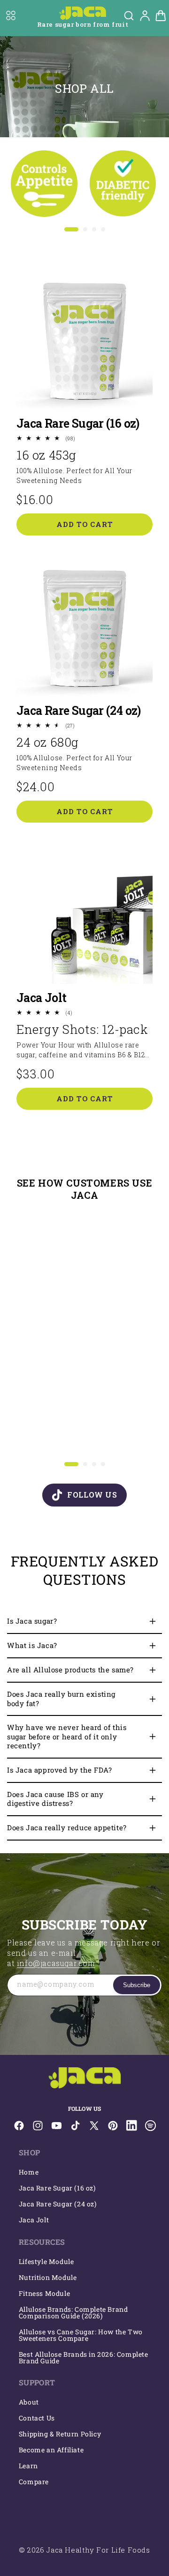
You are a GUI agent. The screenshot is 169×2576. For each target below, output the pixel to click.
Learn (28, 2466)
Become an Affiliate (51, 2450)
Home (29, 2172)
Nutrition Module (48, 2277)
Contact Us (37, 2418)
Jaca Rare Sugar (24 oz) (79, 710)
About (29, 2402)
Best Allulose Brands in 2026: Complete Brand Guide (84, 2357)
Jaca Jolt (41, 998)
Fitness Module (44, 2293)
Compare (34, 2482)
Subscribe (137, 1985)
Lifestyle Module (46, 2261)
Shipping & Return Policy (60, 2434)
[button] (11, 15)
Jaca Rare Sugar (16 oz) (78, 423)
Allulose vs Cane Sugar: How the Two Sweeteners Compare (81, 2335)
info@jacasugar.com (56, 1963)
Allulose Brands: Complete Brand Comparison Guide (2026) (73, 2312)
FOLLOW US (92, 1495)
